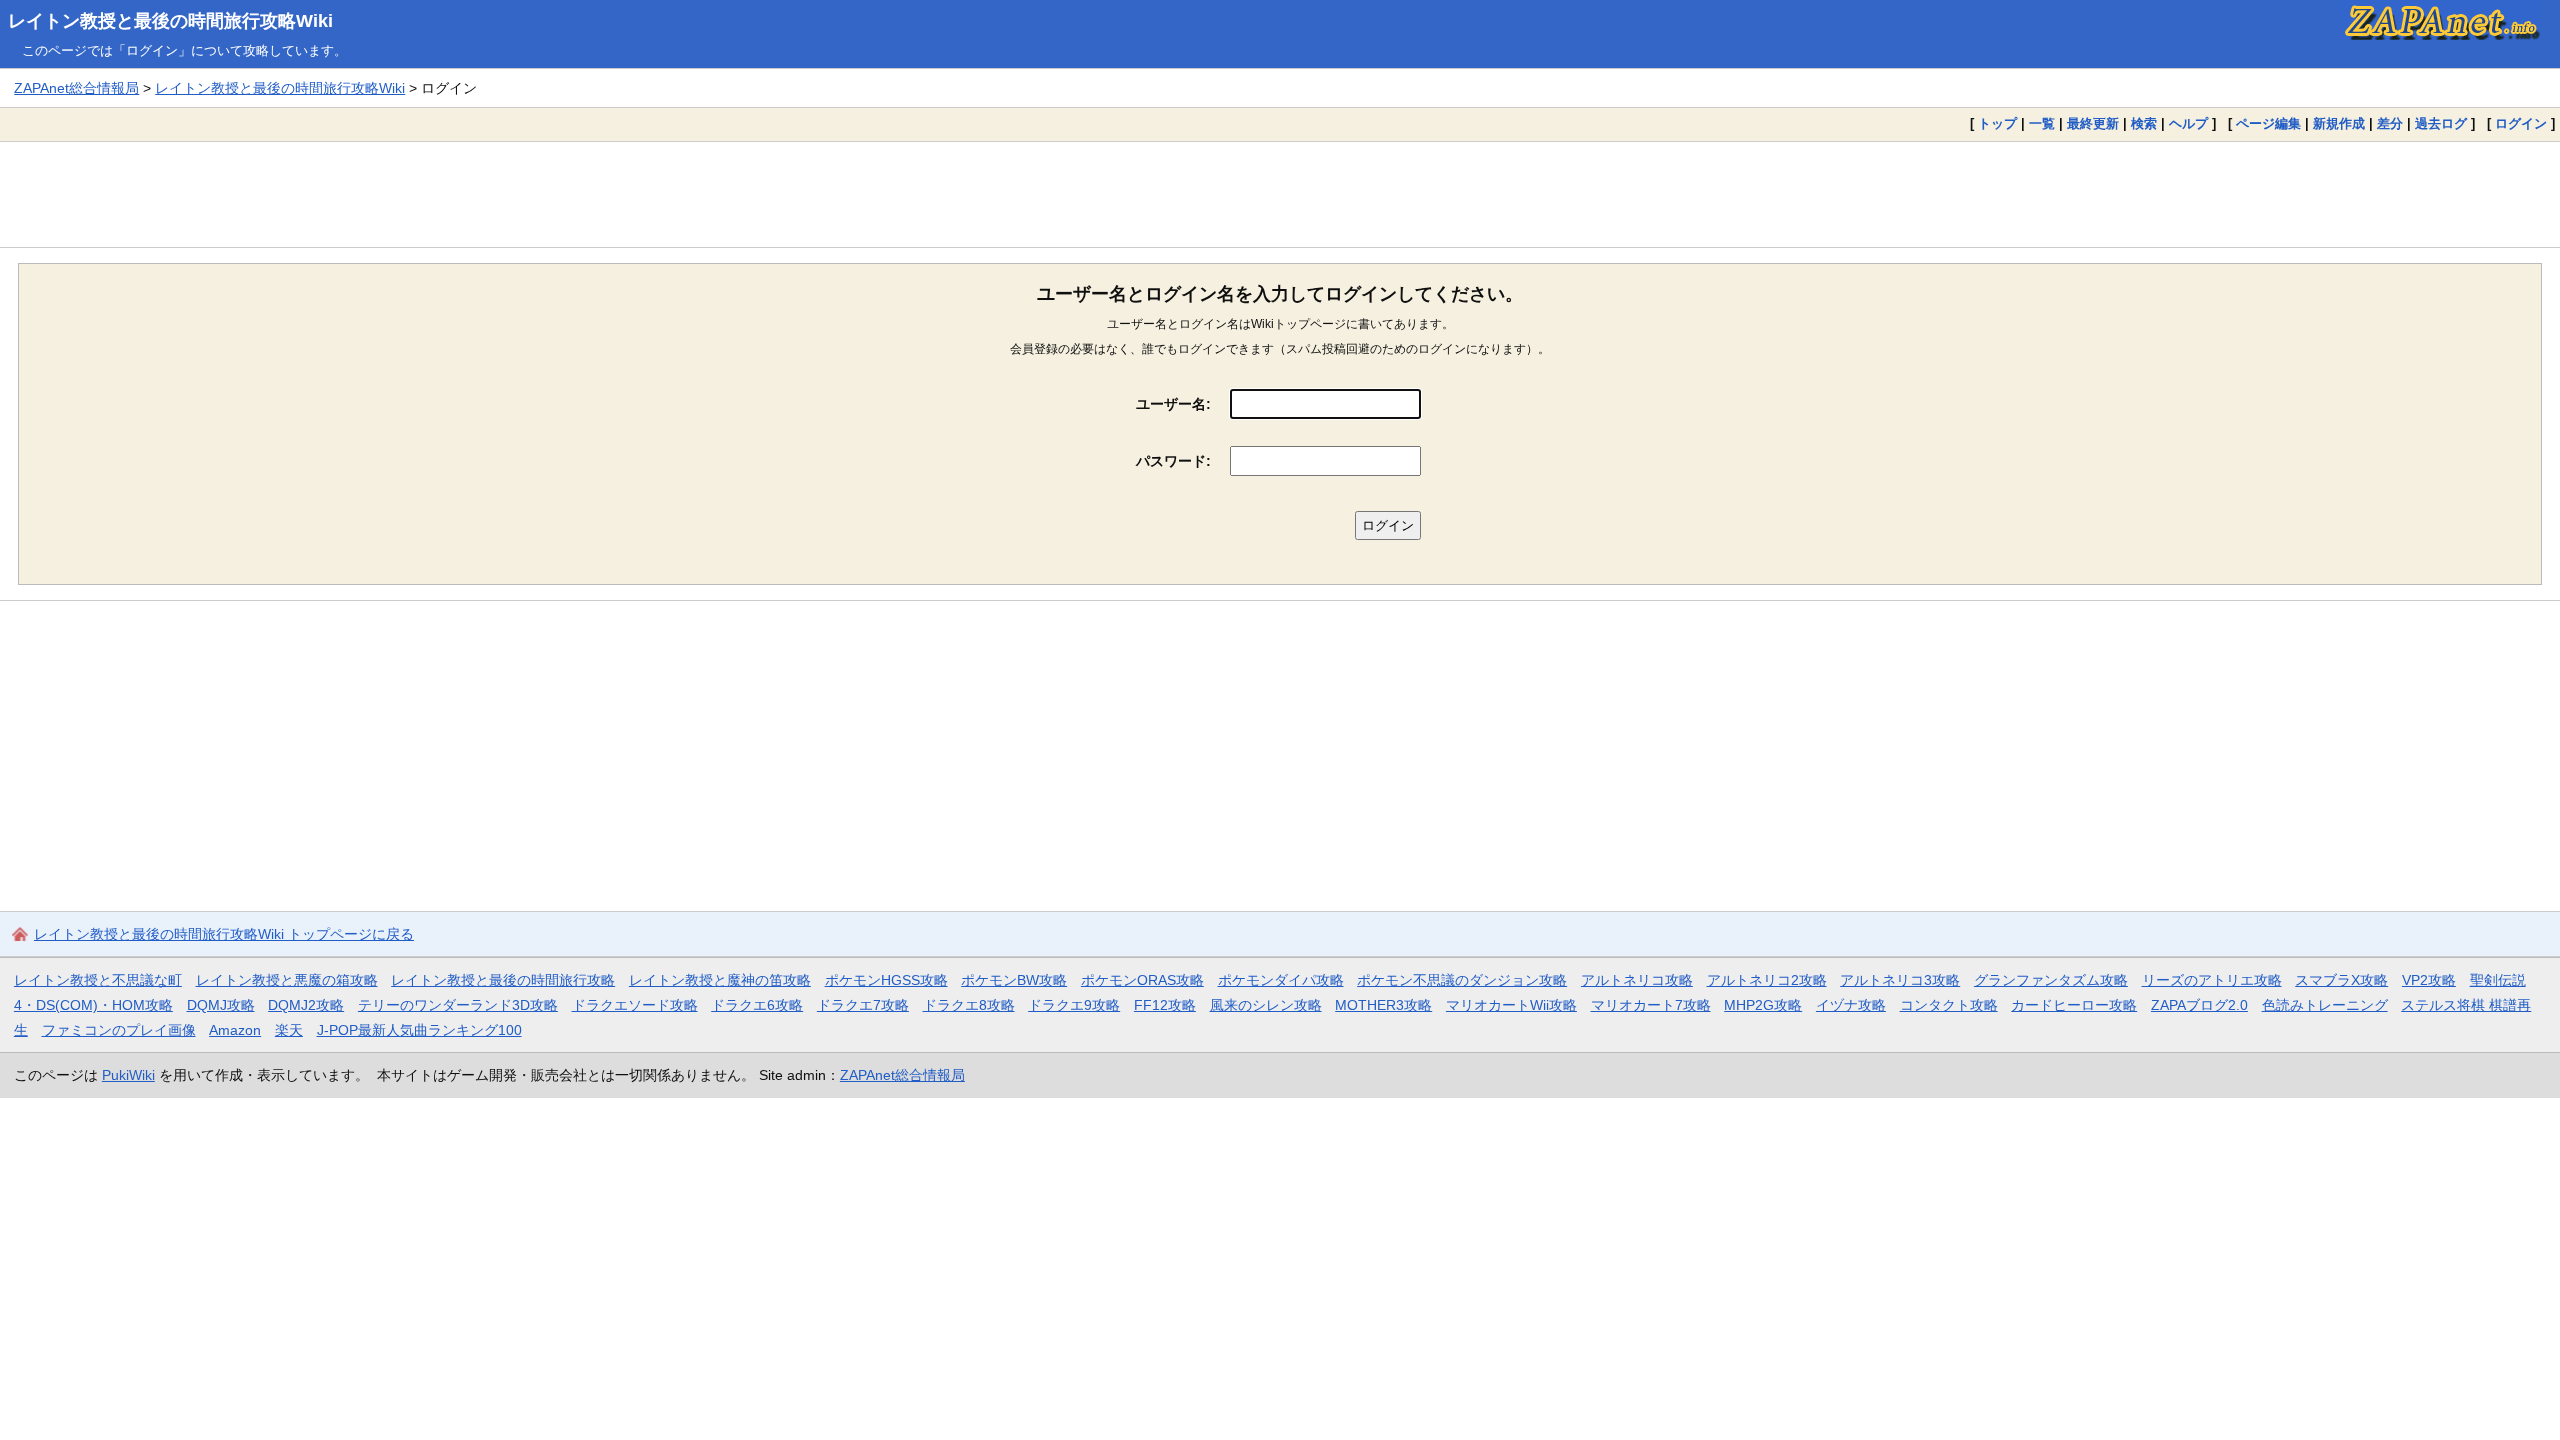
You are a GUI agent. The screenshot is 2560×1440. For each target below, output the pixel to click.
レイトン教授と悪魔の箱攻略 (287, 980)
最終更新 (2093, 123)
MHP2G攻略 (1763, 1005)
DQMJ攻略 (221, 1005)
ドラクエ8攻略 (969, 1005)
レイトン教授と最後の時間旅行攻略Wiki (170, 21)
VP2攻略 (2429, 980)
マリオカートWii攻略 (1511, 1005)
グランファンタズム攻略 (2051, 980)
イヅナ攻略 (1851, 1005)
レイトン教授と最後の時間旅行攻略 (503, 980)
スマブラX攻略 (2341, 980)
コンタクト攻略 (1949, 1005)
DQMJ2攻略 (306, 1005)
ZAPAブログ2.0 (2199, 1005)
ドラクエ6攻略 (757, 1005)
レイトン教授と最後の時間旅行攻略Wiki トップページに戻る (224, 934)
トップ (1997, 123)
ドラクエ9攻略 (1074, 1005)
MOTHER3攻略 (1383, 1005)
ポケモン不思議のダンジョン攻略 (1462, 980)
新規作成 (2339, 123)
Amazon (235, 1030)
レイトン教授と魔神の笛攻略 (720, 980)
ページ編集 (2268, 123)
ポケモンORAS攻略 (1142, 980)
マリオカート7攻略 (1651, 1005)
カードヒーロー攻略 (2074, 1005)
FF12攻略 (1165, 1005)
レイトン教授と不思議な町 (98, 980)
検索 (2144, 123)
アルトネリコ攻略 (1637, 980)
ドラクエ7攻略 (863, 1005)
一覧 (2042, 123)
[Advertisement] (1280, 194)
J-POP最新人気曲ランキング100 (419, 1030)
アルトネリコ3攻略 (1900, 980)
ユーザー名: (1173, 404)
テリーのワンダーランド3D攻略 (458, 1005)
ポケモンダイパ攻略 (1281, 980)
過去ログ (2441, 123)
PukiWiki (128, 1075)
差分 (2390, 123)
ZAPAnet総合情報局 (76, 88)
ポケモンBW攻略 (1014, 980)
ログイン (2521, 123)
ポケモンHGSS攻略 (886, 980)
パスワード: (1173, 461)
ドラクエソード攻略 (635, 1005)
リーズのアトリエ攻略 (2212, 980)
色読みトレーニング (2325, 1005)
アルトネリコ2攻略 (1767, 980)
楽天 (289, 1030)
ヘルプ (2188, 123)
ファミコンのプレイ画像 (119, 1030)
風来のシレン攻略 (1266, 1005)
